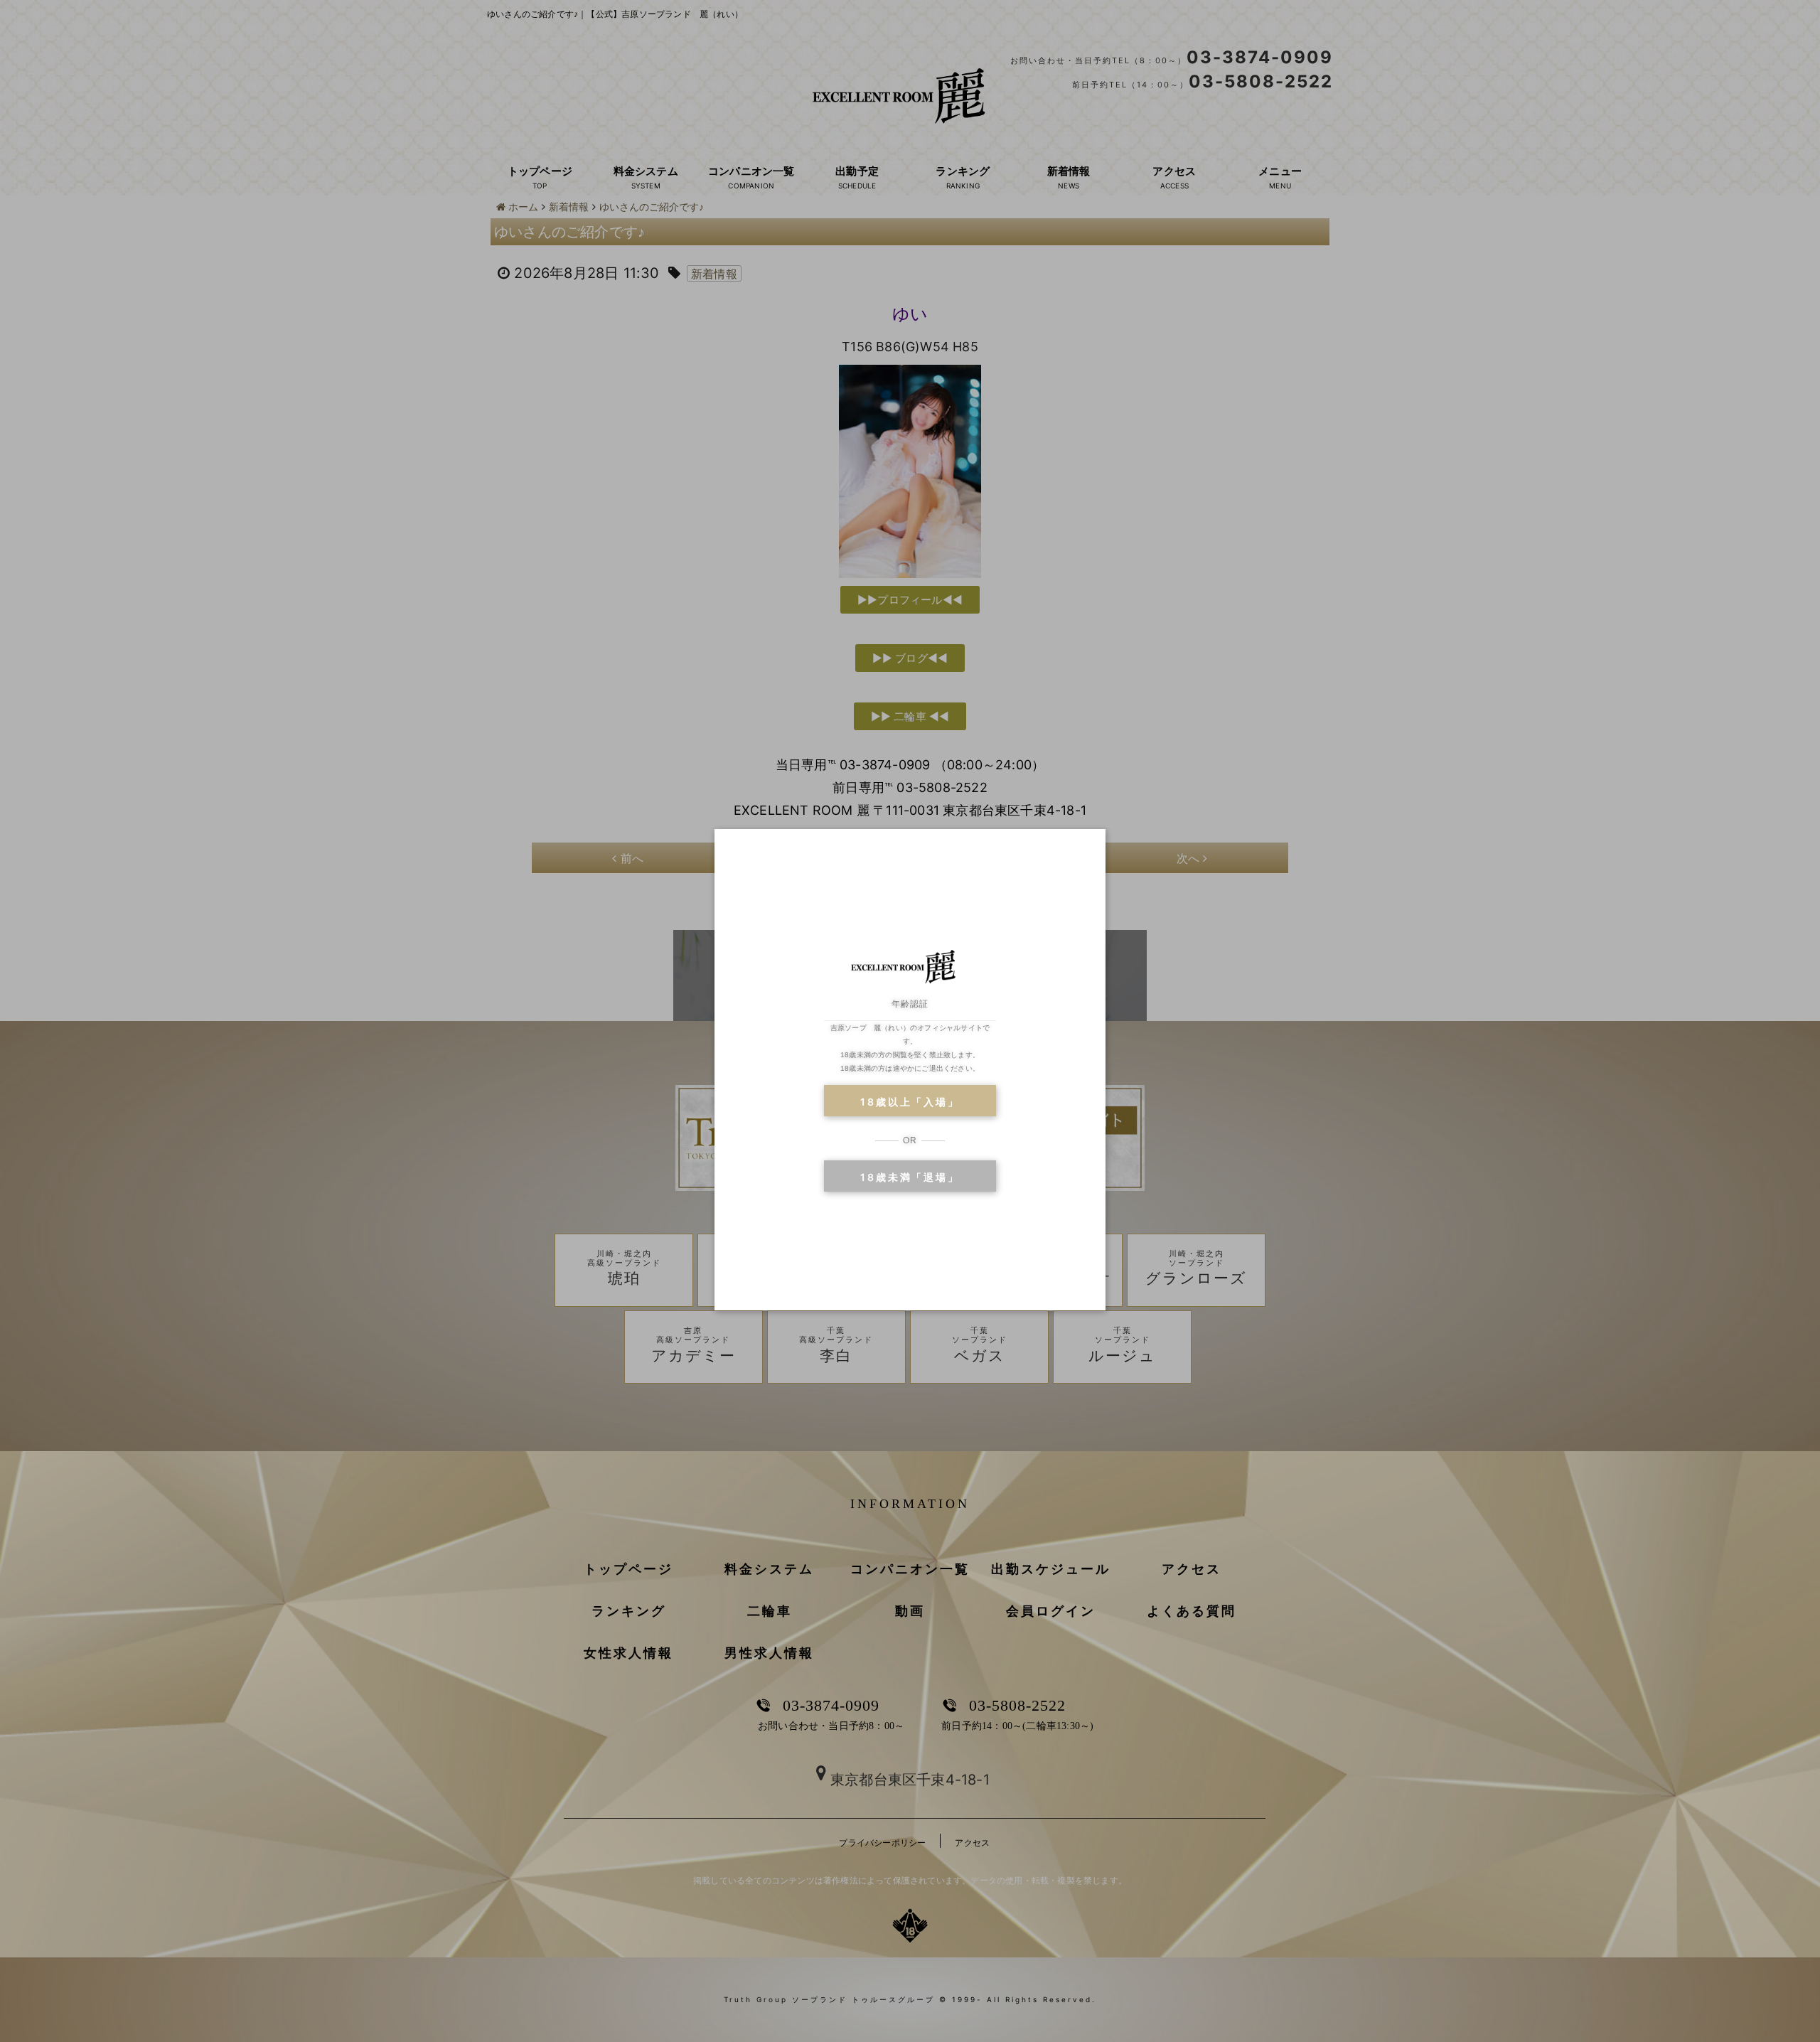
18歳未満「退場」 (910, 1177)
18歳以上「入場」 (910, 1102)
